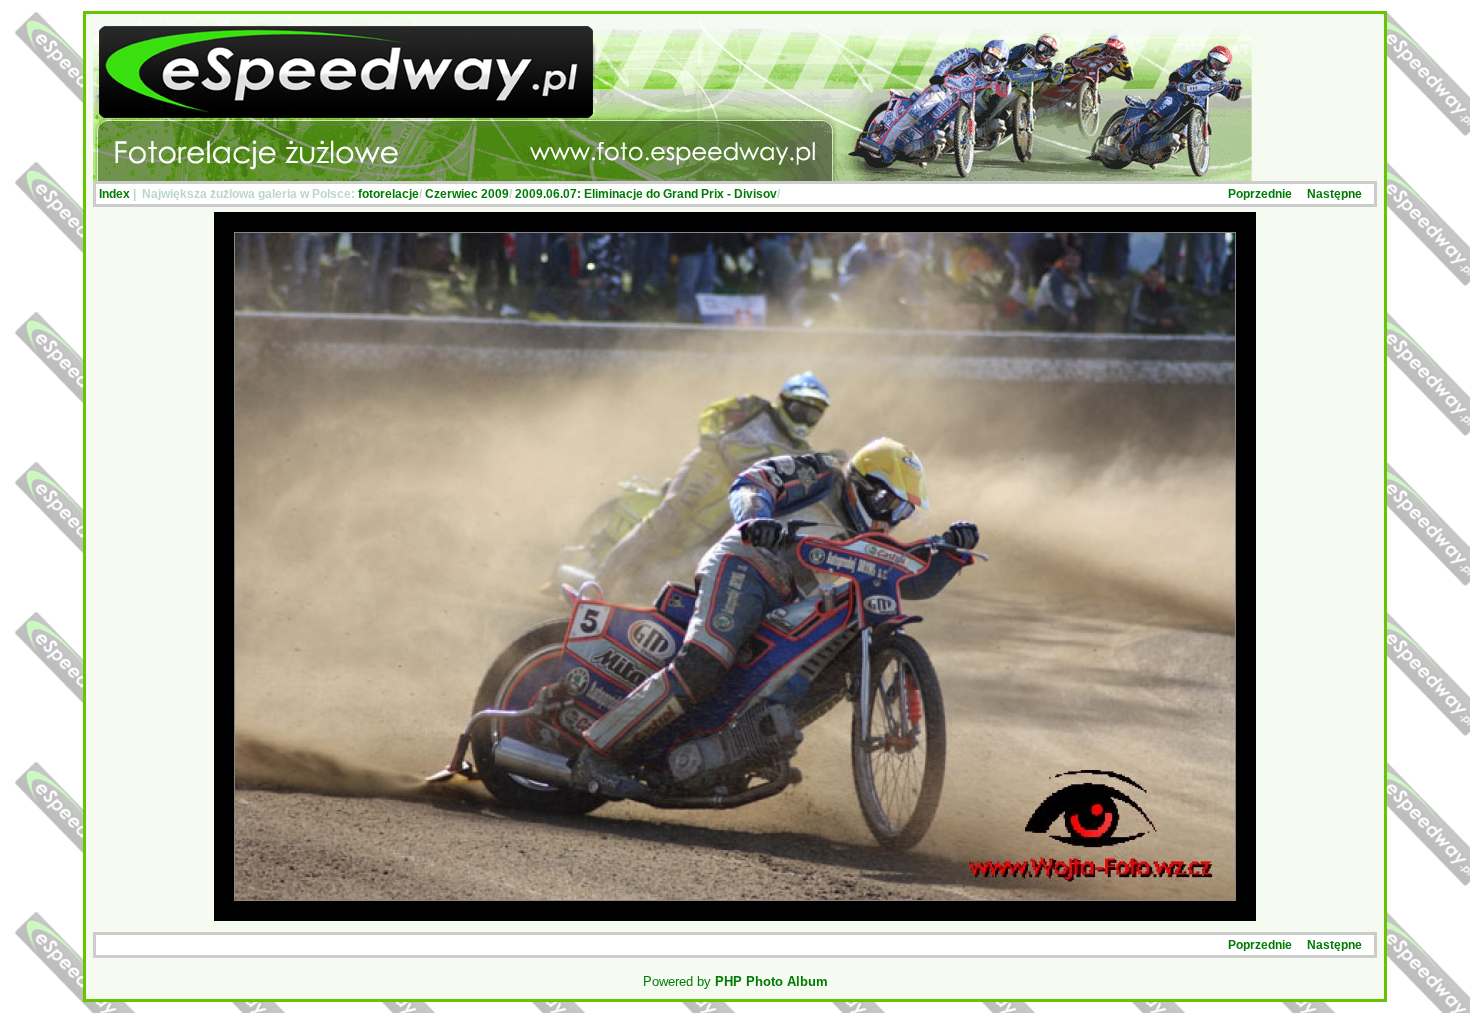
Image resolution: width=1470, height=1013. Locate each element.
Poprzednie (1260, 194)
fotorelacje (388, 194)
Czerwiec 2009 (467, 194)
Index (114, 194)
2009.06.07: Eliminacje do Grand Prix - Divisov (646, 194)
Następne (1334, 194)
